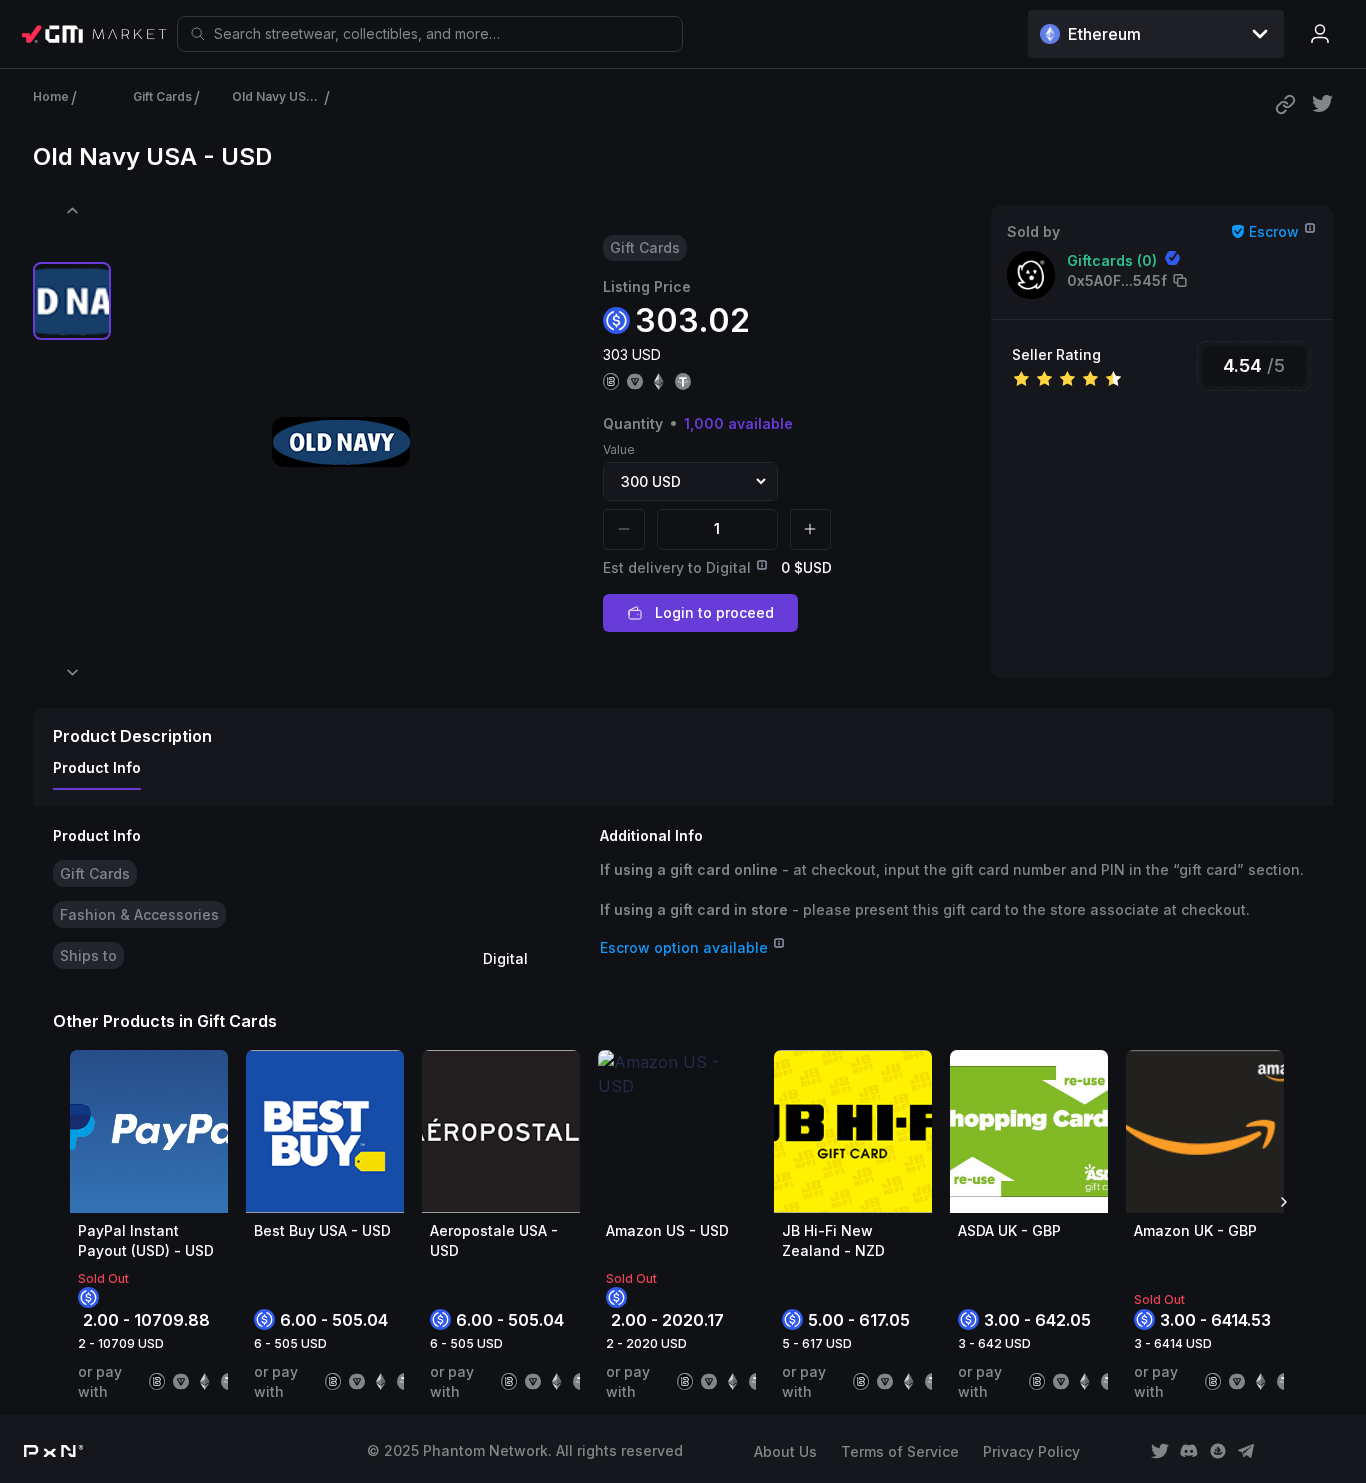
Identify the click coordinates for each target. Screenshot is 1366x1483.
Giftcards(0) (1112, 260)
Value (619, 449)
